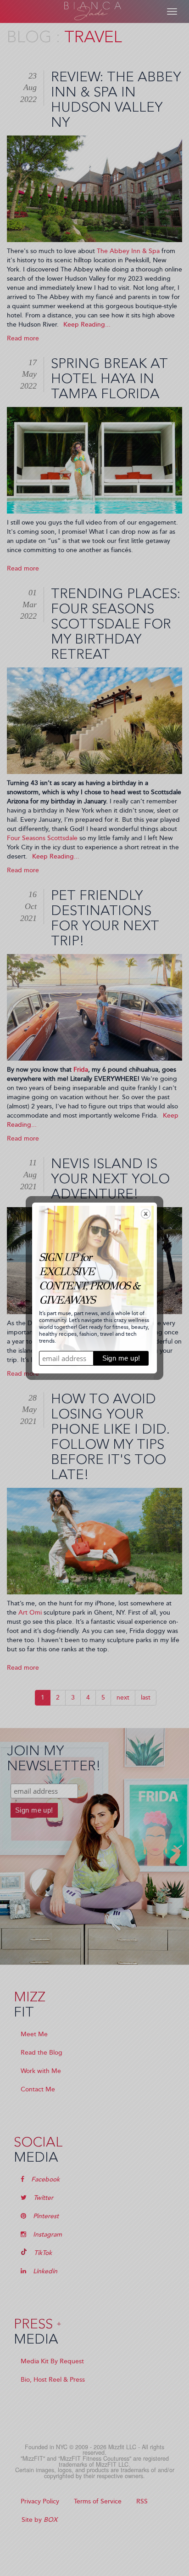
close (146, 1214)
